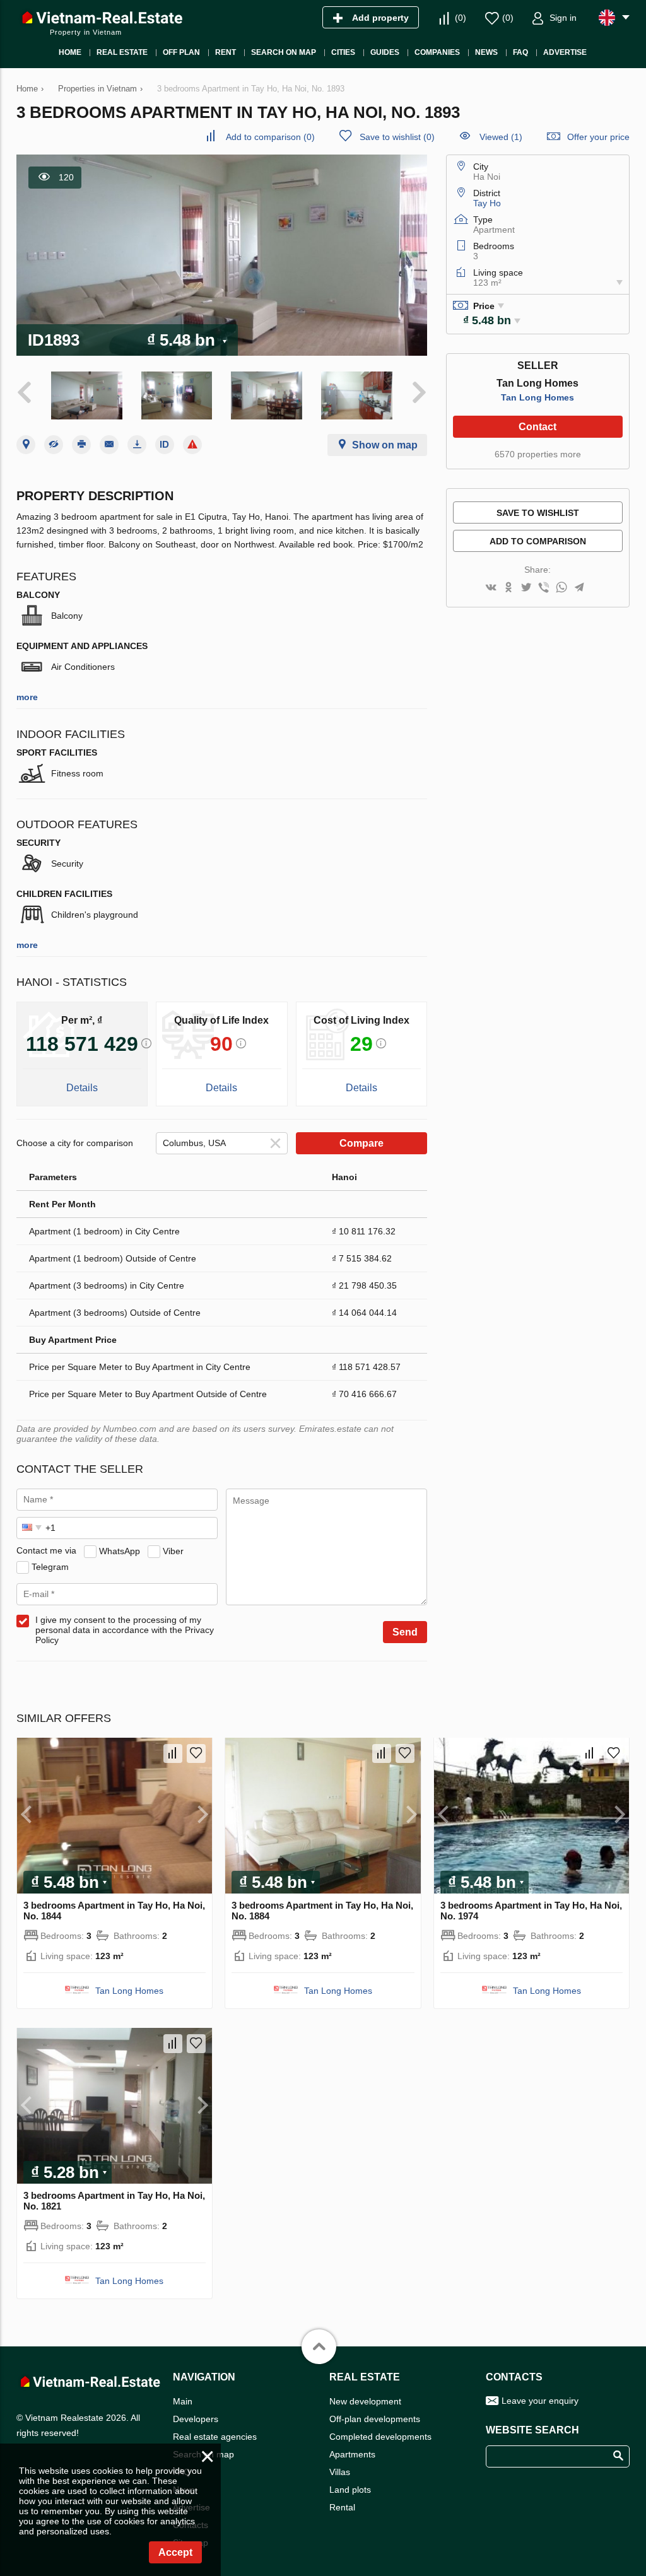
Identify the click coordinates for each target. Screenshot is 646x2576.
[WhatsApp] (561, 588)
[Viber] (544, 588)
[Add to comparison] (173, 1753)
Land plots (350, 2490)
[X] (526, 588)
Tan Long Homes (537, 397)
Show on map (385, 445)
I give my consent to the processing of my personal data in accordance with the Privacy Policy (125, 1630)
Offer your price (598, 137)
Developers (196, 2419)
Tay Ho (487, 203)
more (27, 697)
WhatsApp (120, 1550)
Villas (340, 2472)
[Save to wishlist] (196, 1753)
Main (183, 2401)
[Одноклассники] (508, 588)
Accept (175, 2552)
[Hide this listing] (54, 445)
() (461, 18)
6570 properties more (538, 454)
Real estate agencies (215, 2437)
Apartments (352, 2454)
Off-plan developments (375, 2419)
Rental (342, 2507)
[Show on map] (26, 445)
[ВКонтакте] (491, 588)
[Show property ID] (165, 445)
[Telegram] (579, 588)
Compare (361, 1143)
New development (365, 2401)
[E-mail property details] (109, 445)
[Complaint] (192, 445)
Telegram (50, 1566)
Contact (537, 427)
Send (405, 1632)
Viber (173, 1550)
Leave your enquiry (540, 2401)
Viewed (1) (501, 137)
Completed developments (380, 2437)
